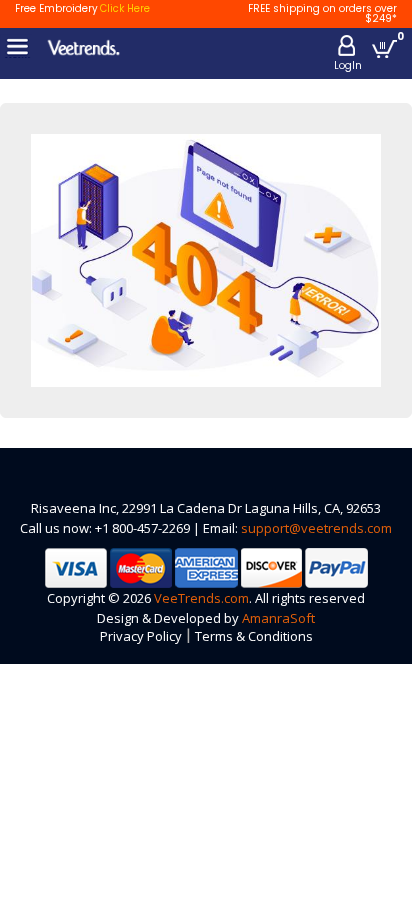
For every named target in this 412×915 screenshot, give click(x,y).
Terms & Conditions (254, 636)
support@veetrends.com (316, 528)
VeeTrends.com (201, 598)
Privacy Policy (141, 636)
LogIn (348, 65)
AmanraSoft (278, 618)
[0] (384, 48)
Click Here (125, 8)
